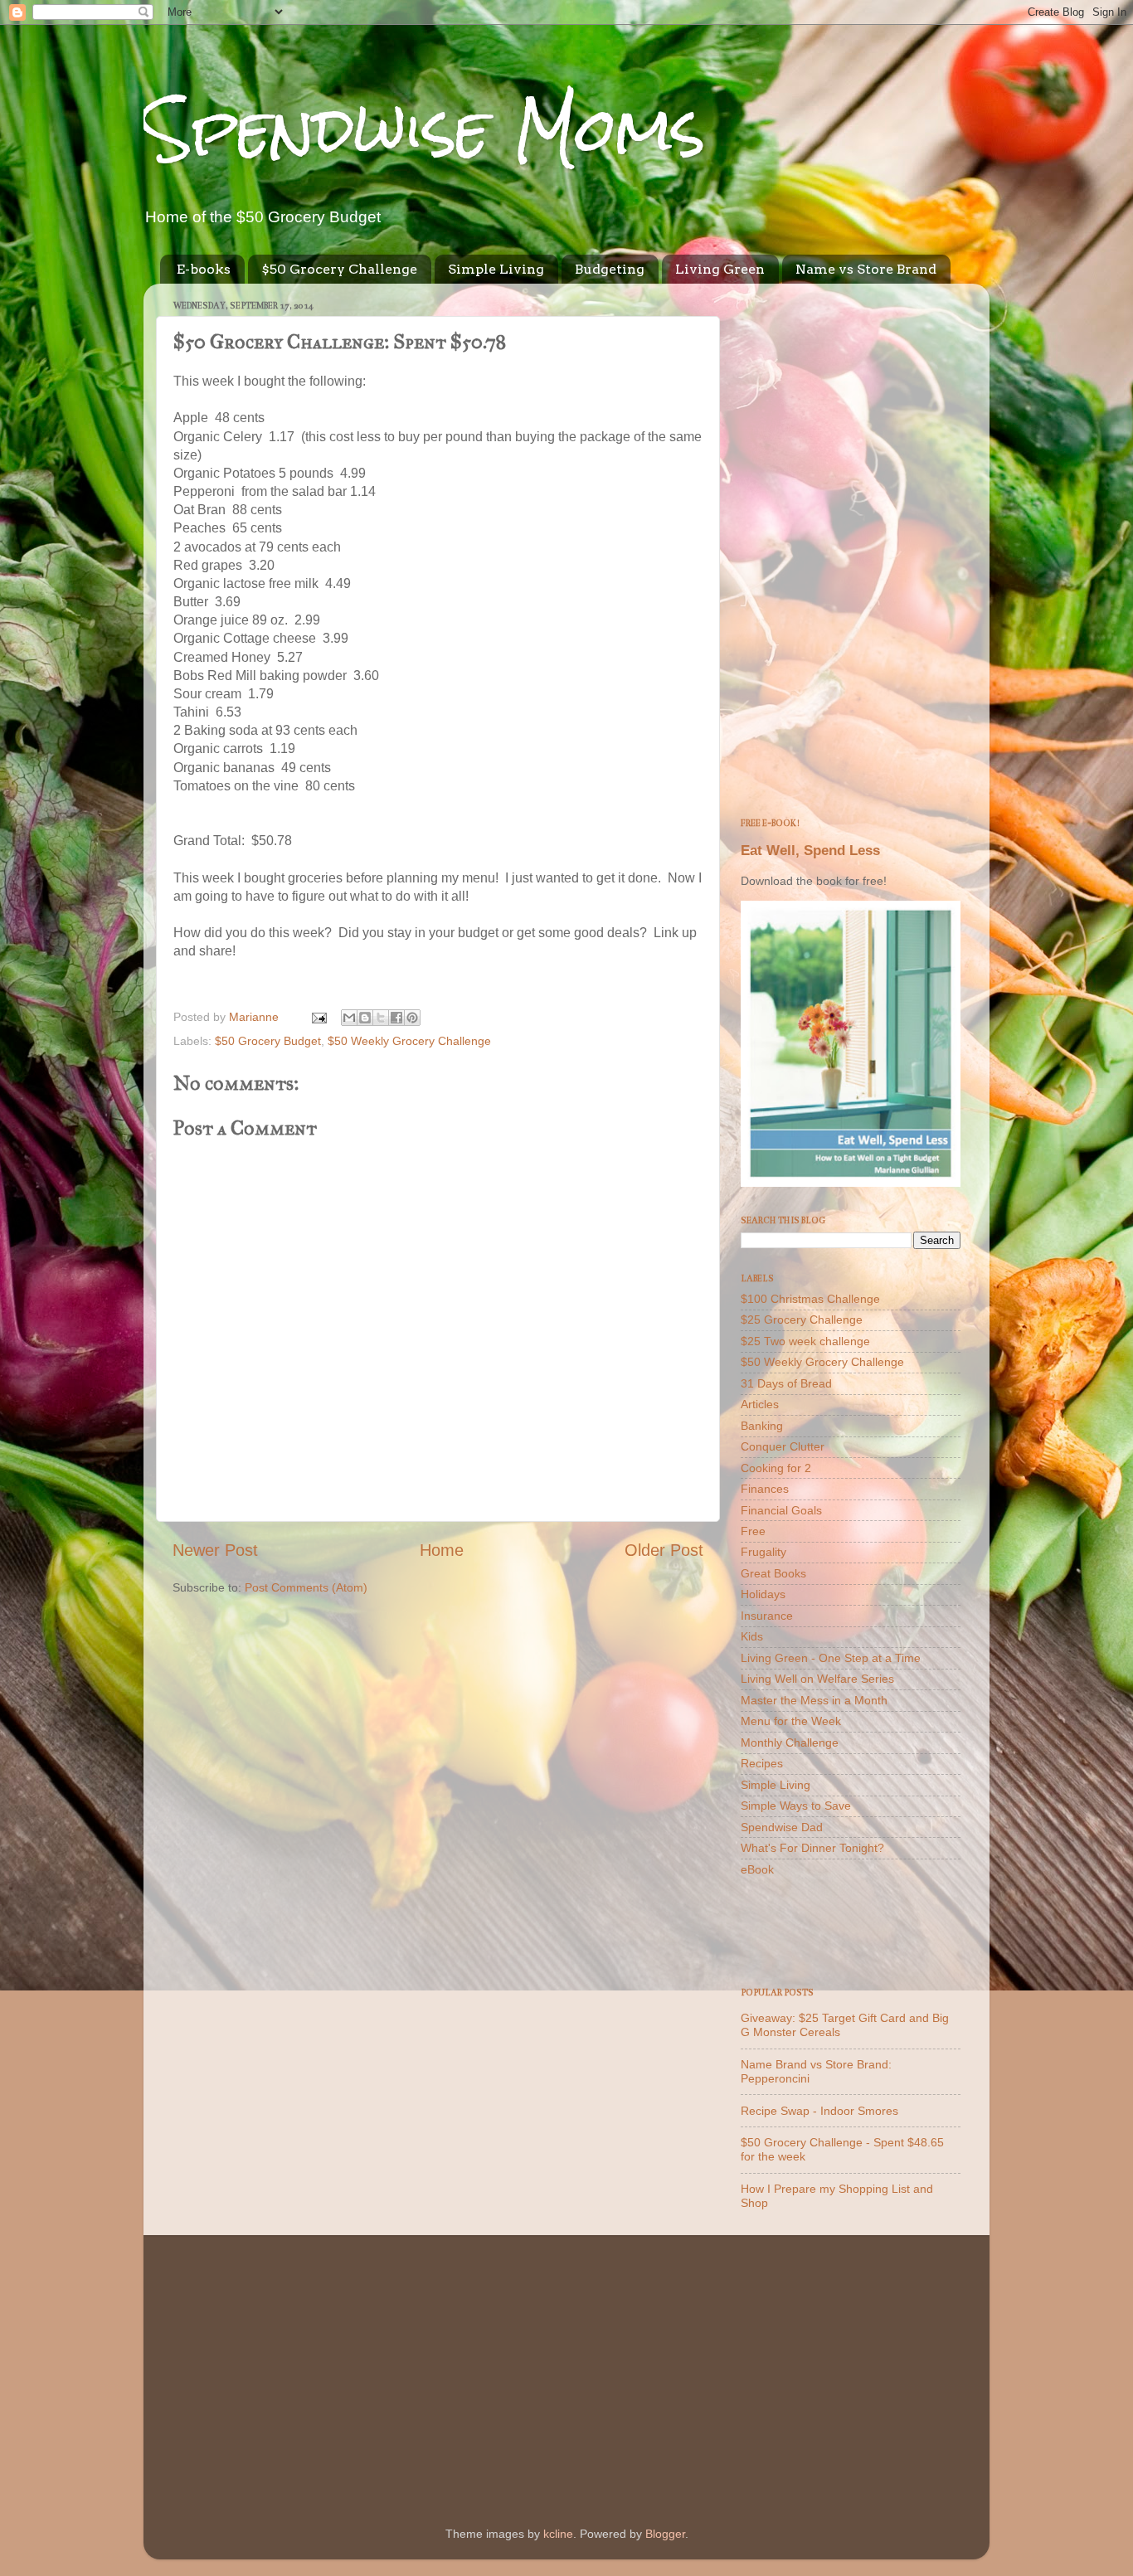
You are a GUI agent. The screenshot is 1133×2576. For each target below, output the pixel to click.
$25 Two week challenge (805, 1341)
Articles (760, 1404)
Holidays (763, 1594)
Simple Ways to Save (796, 1806)
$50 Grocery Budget (268, 1041)
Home (442, 1550)
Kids (752, 1636)
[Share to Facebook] (396, 1018)
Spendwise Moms (425, 129)
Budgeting (610, 269)
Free (753, 1531)
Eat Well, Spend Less (810, 851)
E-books (204, 269)
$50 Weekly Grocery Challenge (409, 1041)
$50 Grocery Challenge (339, 269)
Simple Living (496, 269)
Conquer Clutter (783, 1446)
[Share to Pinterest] (412, 1018)
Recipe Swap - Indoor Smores (819, 2111)
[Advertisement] (851, 545)
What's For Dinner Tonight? (812, 1848)
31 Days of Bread (786, 1383)
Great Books (773, 1573)
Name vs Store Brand (866, 269)
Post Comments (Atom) (306, 1587)
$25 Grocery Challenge (802, 1320)
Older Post (664, 1550)
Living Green (720, 269)
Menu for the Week (791, 1721)
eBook (757, 1869)
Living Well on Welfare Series (817, 1679)
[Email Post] (318, 1017)
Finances (765, 1489)
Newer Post (215, 1550)
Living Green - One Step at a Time (831, 1658)
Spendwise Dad (782, 1827)
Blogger (665, 2534)
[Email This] (349, 1018)
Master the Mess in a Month (814, 1700)
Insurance (767, 1616)
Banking (762, 1426)
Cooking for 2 (776, 1468)
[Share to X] (381, 1018)
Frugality (763, 1552)
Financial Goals (781, 1510)
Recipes (762, 1763)
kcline (558, 2534)
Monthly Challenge (790, 1742)
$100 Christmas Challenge (810, 1299)
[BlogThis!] (365, 1018)
